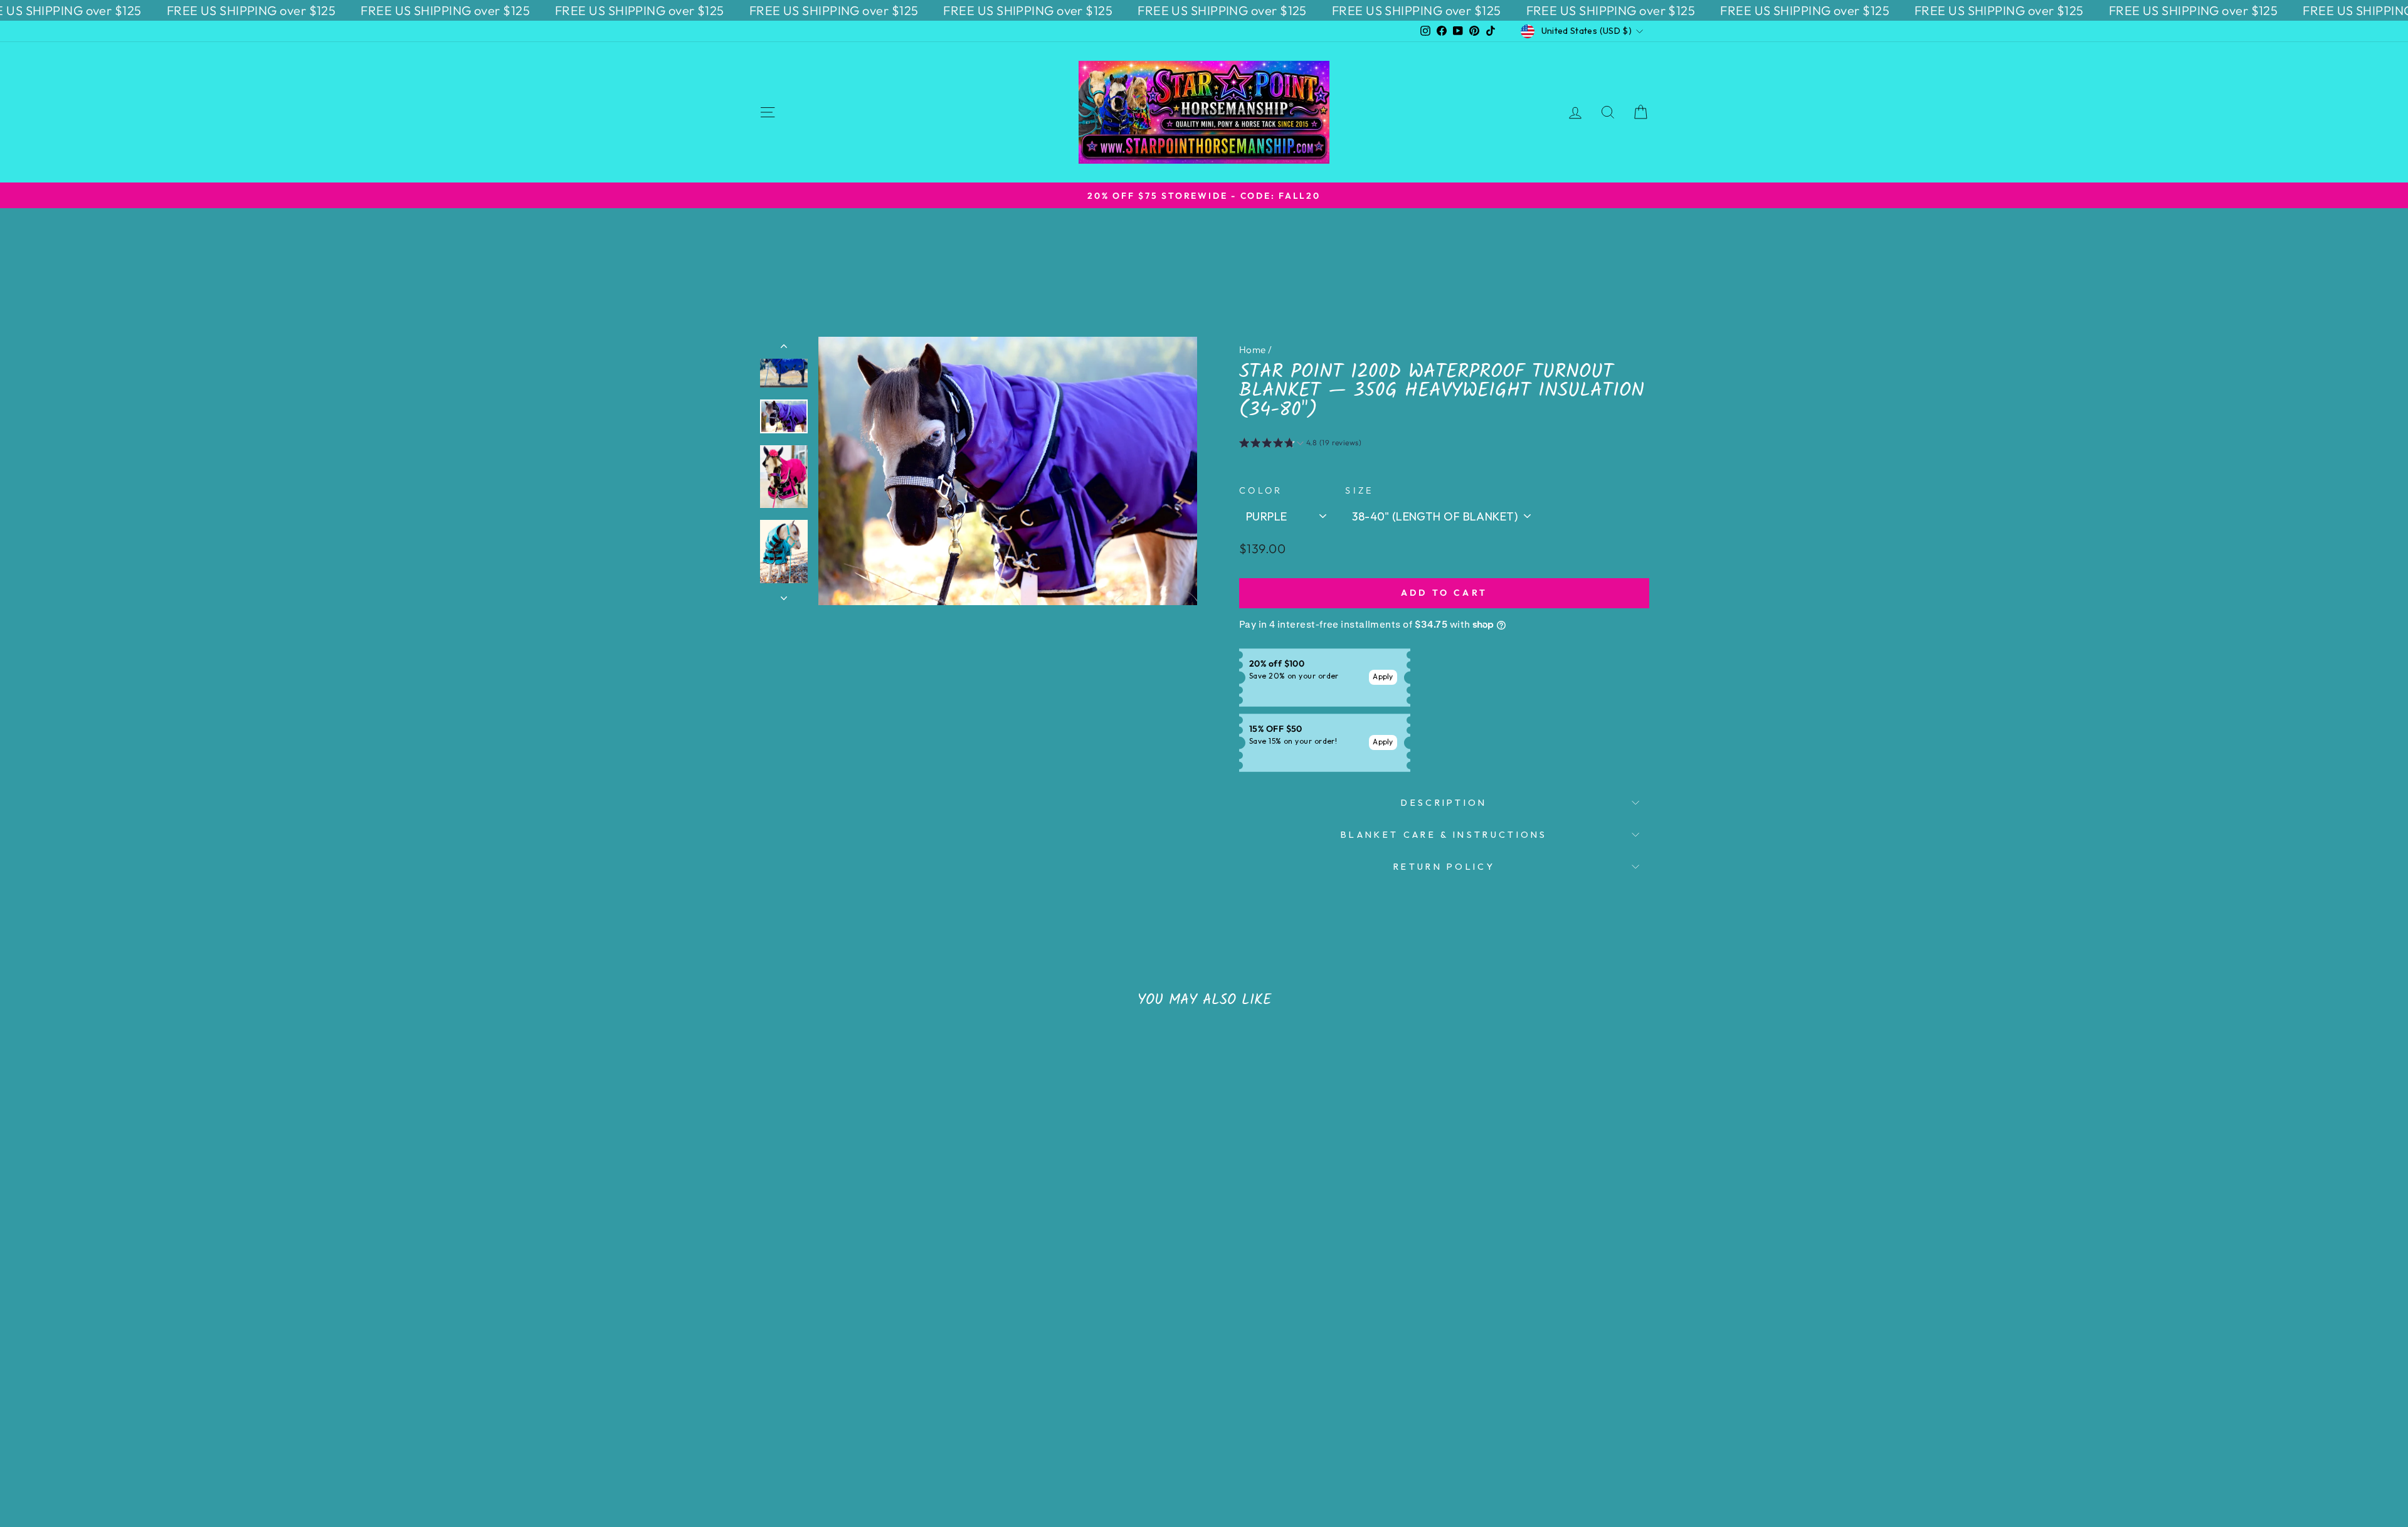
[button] (1339, 90)
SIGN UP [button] (1289, 251)
